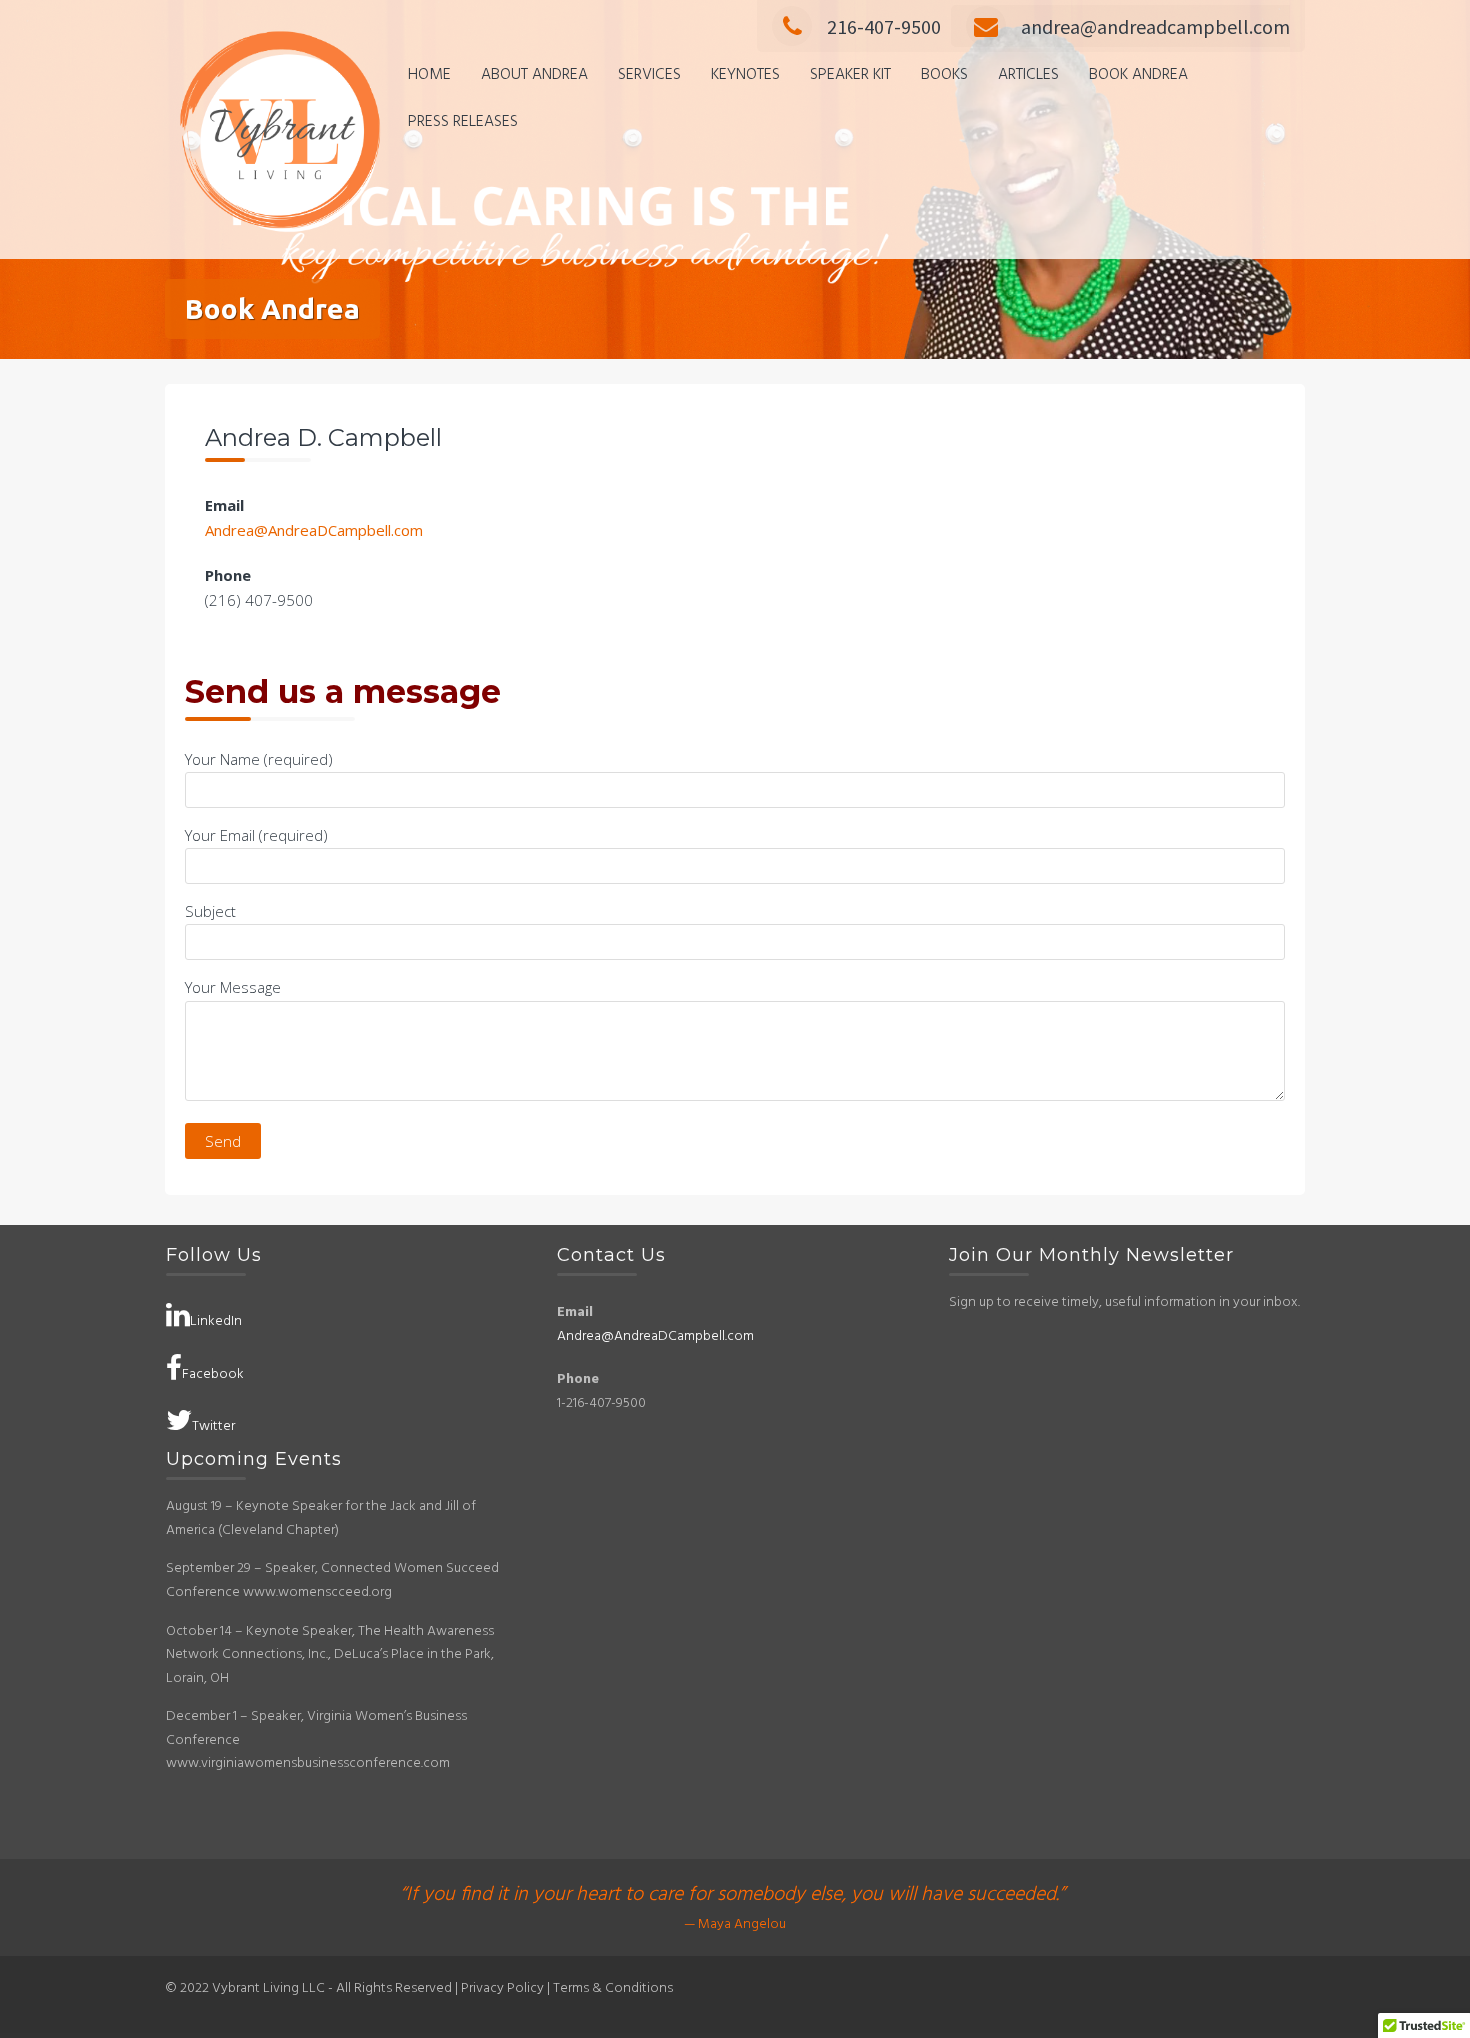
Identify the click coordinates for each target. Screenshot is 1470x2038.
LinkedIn (216, 1321)
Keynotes (745, 75)
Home (429, 75)
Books (944, 75)
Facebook (213, 1374)
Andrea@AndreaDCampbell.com (314, 530)
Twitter (213, 1426)
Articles (1028, 75)
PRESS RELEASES (463, 122)
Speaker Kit (850, 75)
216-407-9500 (884, 26)
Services (649, 75)
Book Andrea (1138, 75)
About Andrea (534, 75)
